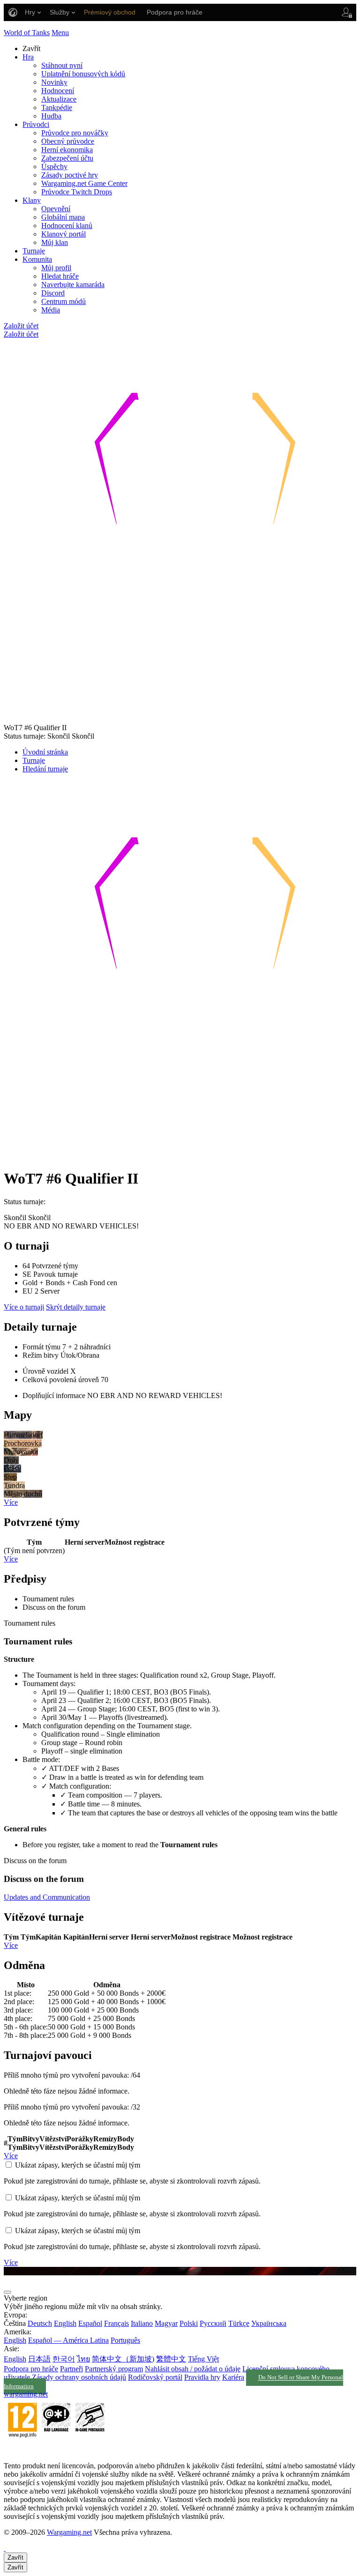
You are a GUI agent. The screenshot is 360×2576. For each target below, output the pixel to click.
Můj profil (56, 268)
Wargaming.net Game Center (84, 183)
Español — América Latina (68, 2340)
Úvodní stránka (45, 752)
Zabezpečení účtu (67, 158)
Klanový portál (64, 234)
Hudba (51, 116)
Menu (60, 33)
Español (90, 2323)
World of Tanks (27, 33)
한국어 (64, 2359)
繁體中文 (171, 2359)
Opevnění (56, 209)
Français (116, 2323)
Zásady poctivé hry (70, 175)
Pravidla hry (202, 2377)
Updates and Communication (47, 1897)
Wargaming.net (69, 2532)
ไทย (83, 2359)
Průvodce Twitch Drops (77, 192)
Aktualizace (59, 99)
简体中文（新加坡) (123, 2359)
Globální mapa (63, 217)
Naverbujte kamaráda (73, 285)
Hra (28, 57)
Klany (32, 200)
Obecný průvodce (68, 141)
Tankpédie (57, 107)
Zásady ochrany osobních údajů (79, 2377)
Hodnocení (58, 91)
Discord (53, 293)
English (65, 2323)
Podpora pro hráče (31, 2369)
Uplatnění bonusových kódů (83, 74)
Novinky (54, 82)
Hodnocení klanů (67, 226)
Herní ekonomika (67, 150)
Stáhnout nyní (62, 65)
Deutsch (40, 2323)
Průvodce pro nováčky (75, 133)
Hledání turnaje (45, 769)
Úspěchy (54, 167)
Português (125, 2340)
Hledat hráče (60, 276)
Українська (269, 2323)
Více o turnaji (24, 1307)
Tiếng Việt (203, 2359)
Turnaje (34, 251)
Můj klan (55, 242)
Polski (189, 2323)
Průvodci (36, 124)
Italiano (142, 2323)
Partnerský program (114, 2369)
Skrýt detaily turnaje (76, 1307)
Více (11, 1502)
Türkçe (239, 2323)
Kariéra (233, 2377)
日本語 (39, 2359)
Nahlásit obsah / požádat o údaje (193, 2369)
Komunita (37, 259)
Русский (213, 2323)
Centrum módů (64, 301)
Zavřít (15, 2557)
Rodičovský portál (155, 2377)
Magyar (166, 2323)
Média (51, 310)
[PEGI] (56, 2450)
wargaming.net (26, 2394)
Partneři (71, 2369)
